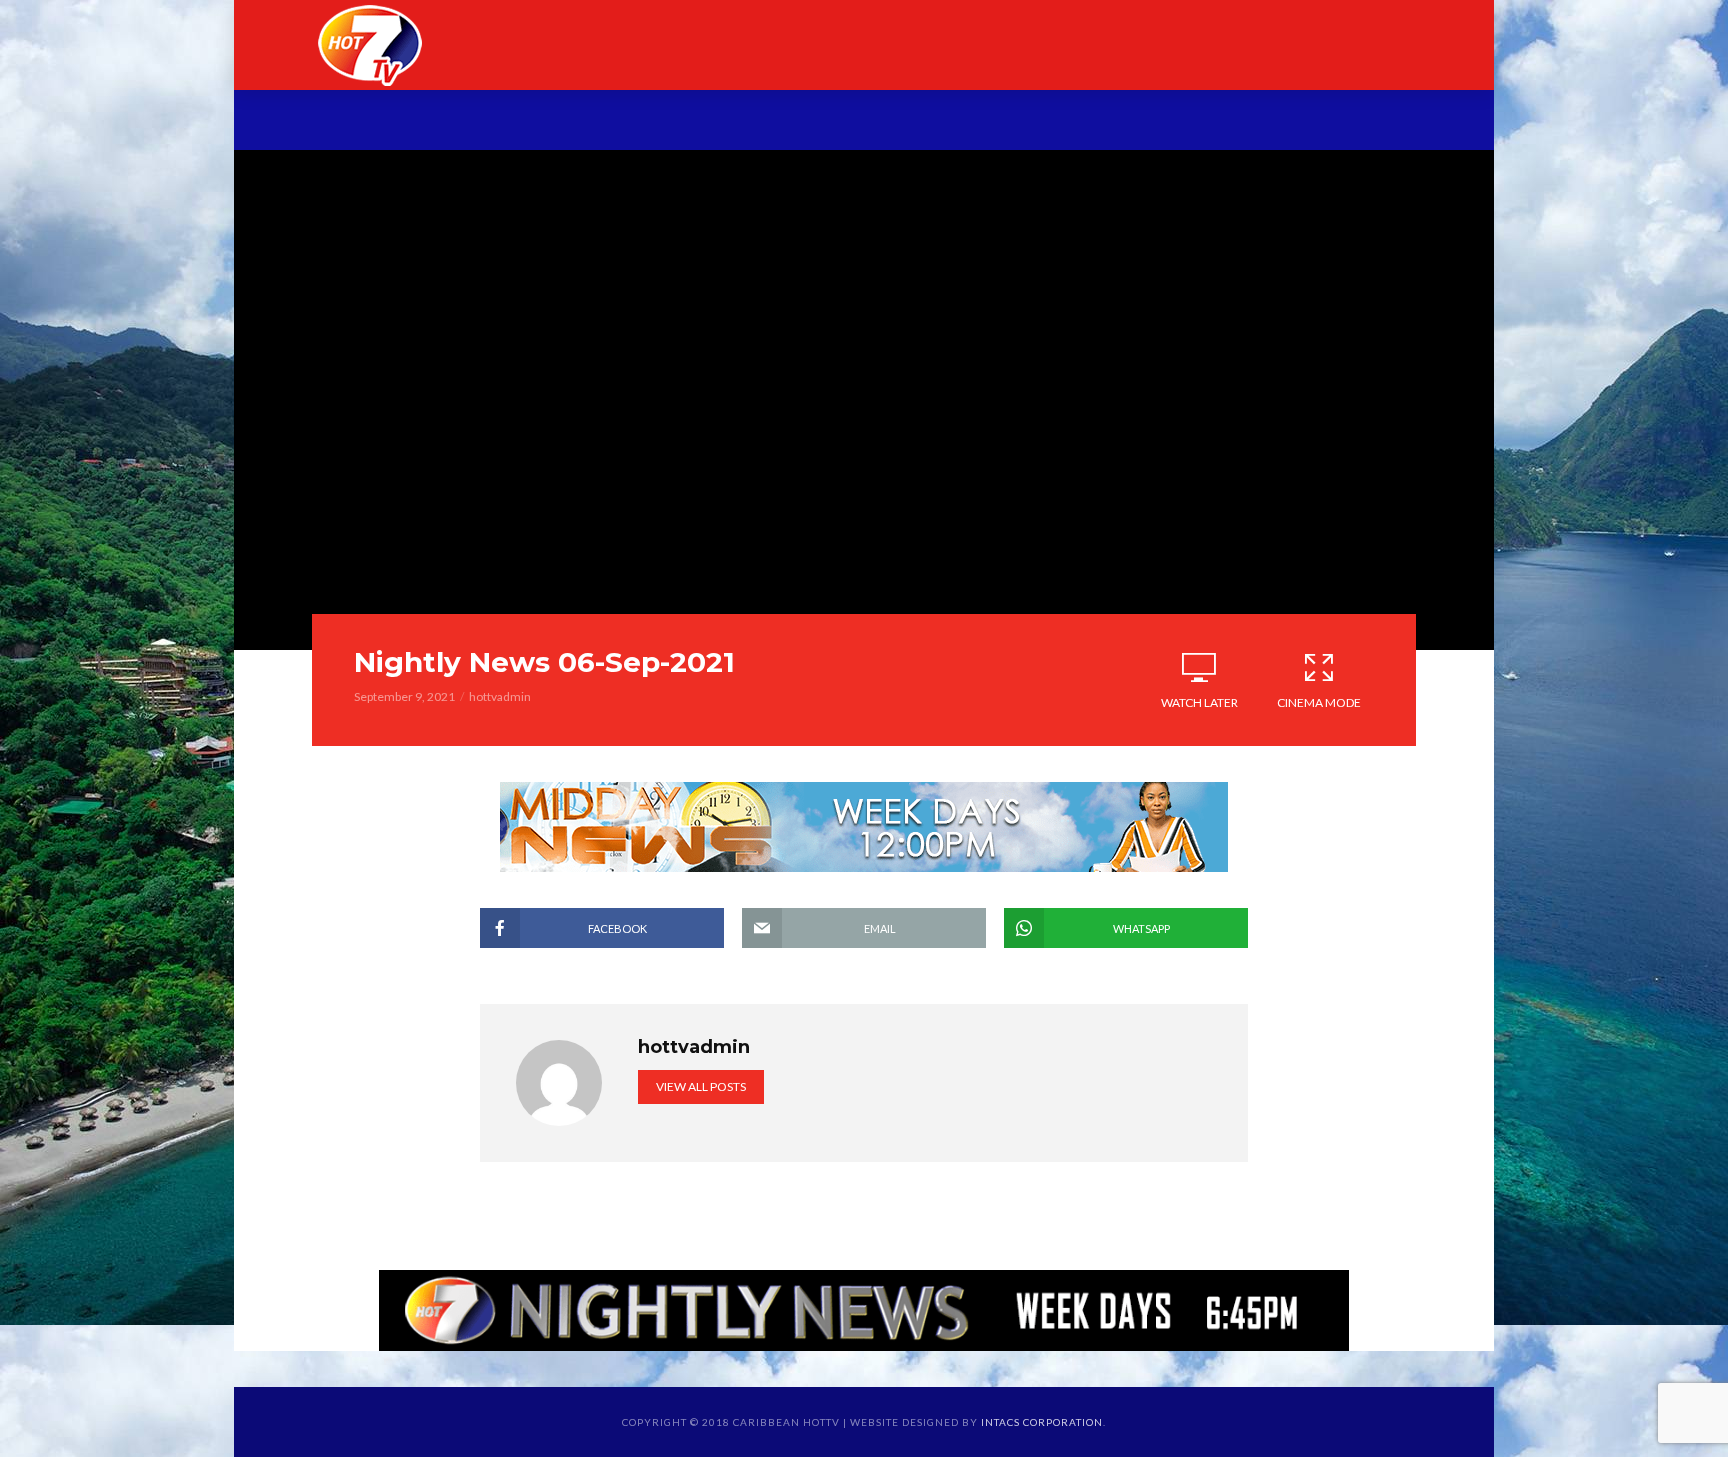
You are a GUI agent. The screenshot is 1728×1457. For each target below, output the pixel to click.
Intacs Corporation (1042, 1422)
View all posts (701, 1086)
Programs (681, 122)
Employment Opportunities (1075, 122)
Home (402, 122)
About (489, 122)
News (576, 122)
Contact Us (1294, 122)
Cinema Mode (1319, 702)
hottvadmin (500, 696)
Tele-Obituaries (836, 122)
